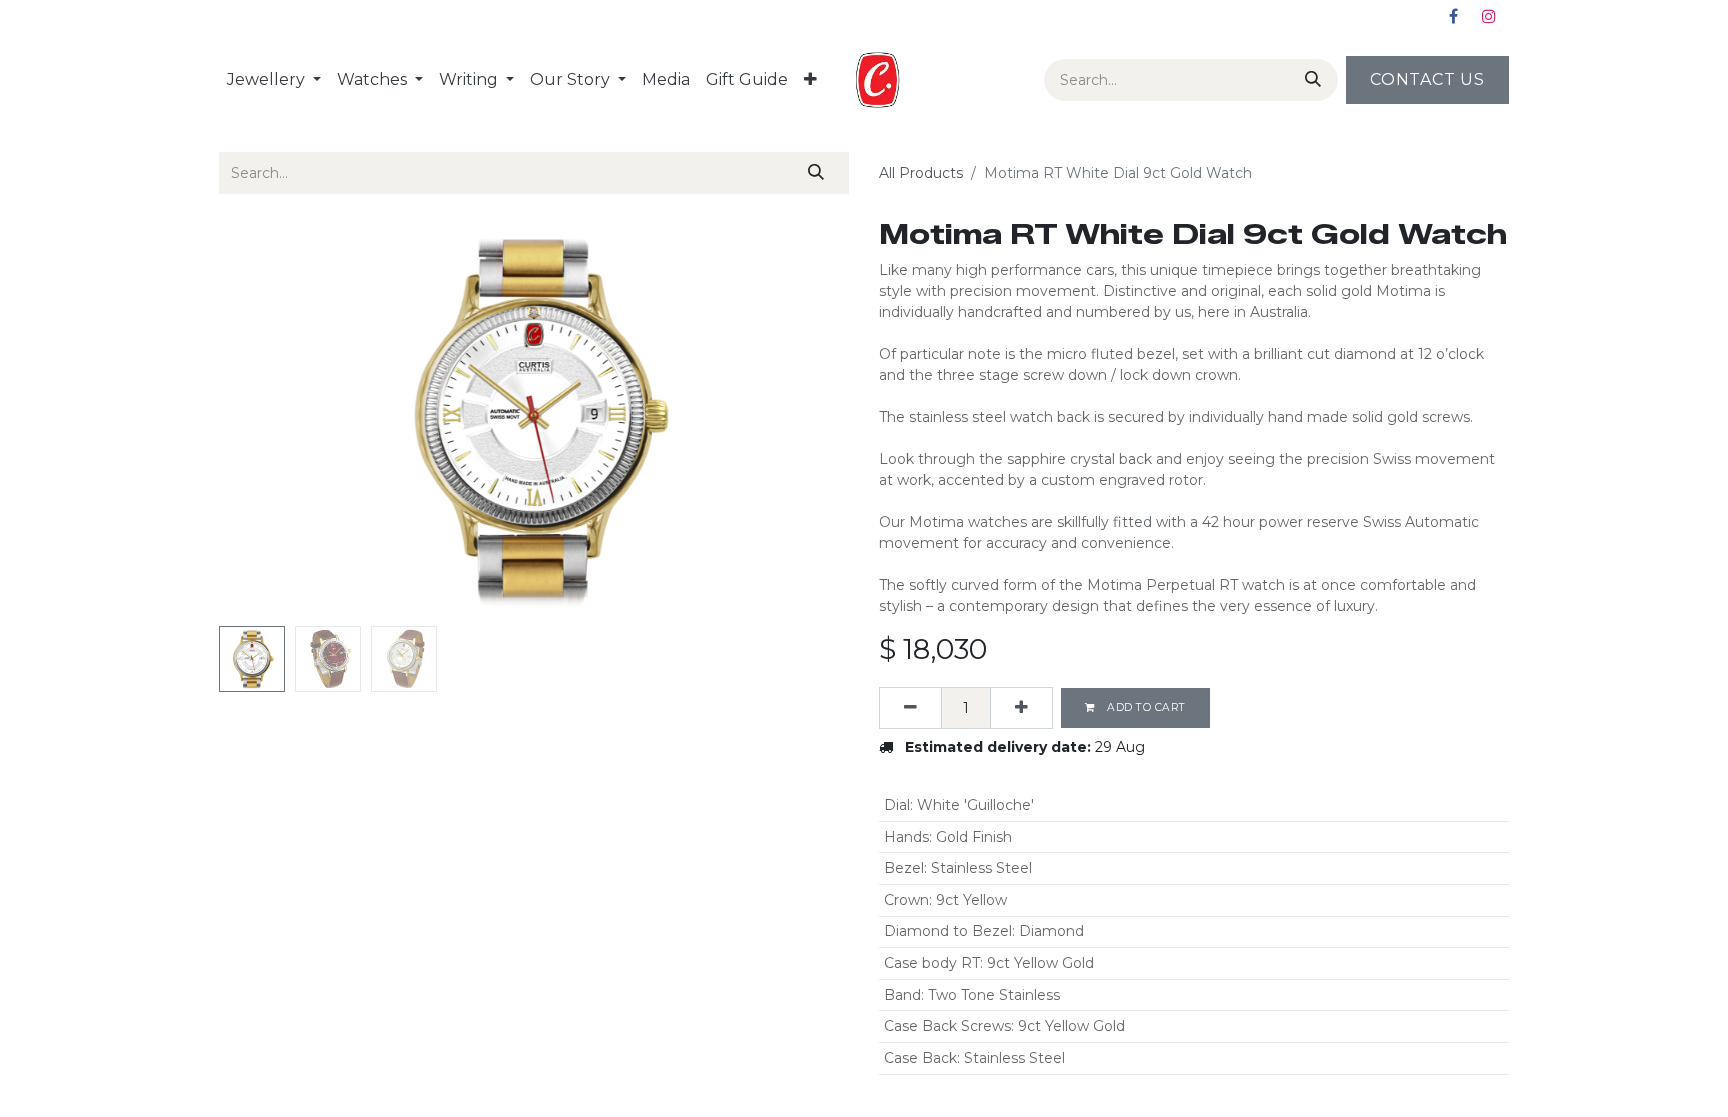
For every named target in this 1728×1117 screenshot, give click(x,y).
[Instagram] (1489, 16)
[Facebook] (1453, 16)
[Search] (1309, 80)
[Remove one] (910, 708)
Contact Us (1427, 79)
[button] (266, 418)
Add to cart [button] (1145, 707)
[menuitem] (274, 80)
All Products (921, 173)
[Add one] (1021, 708)
